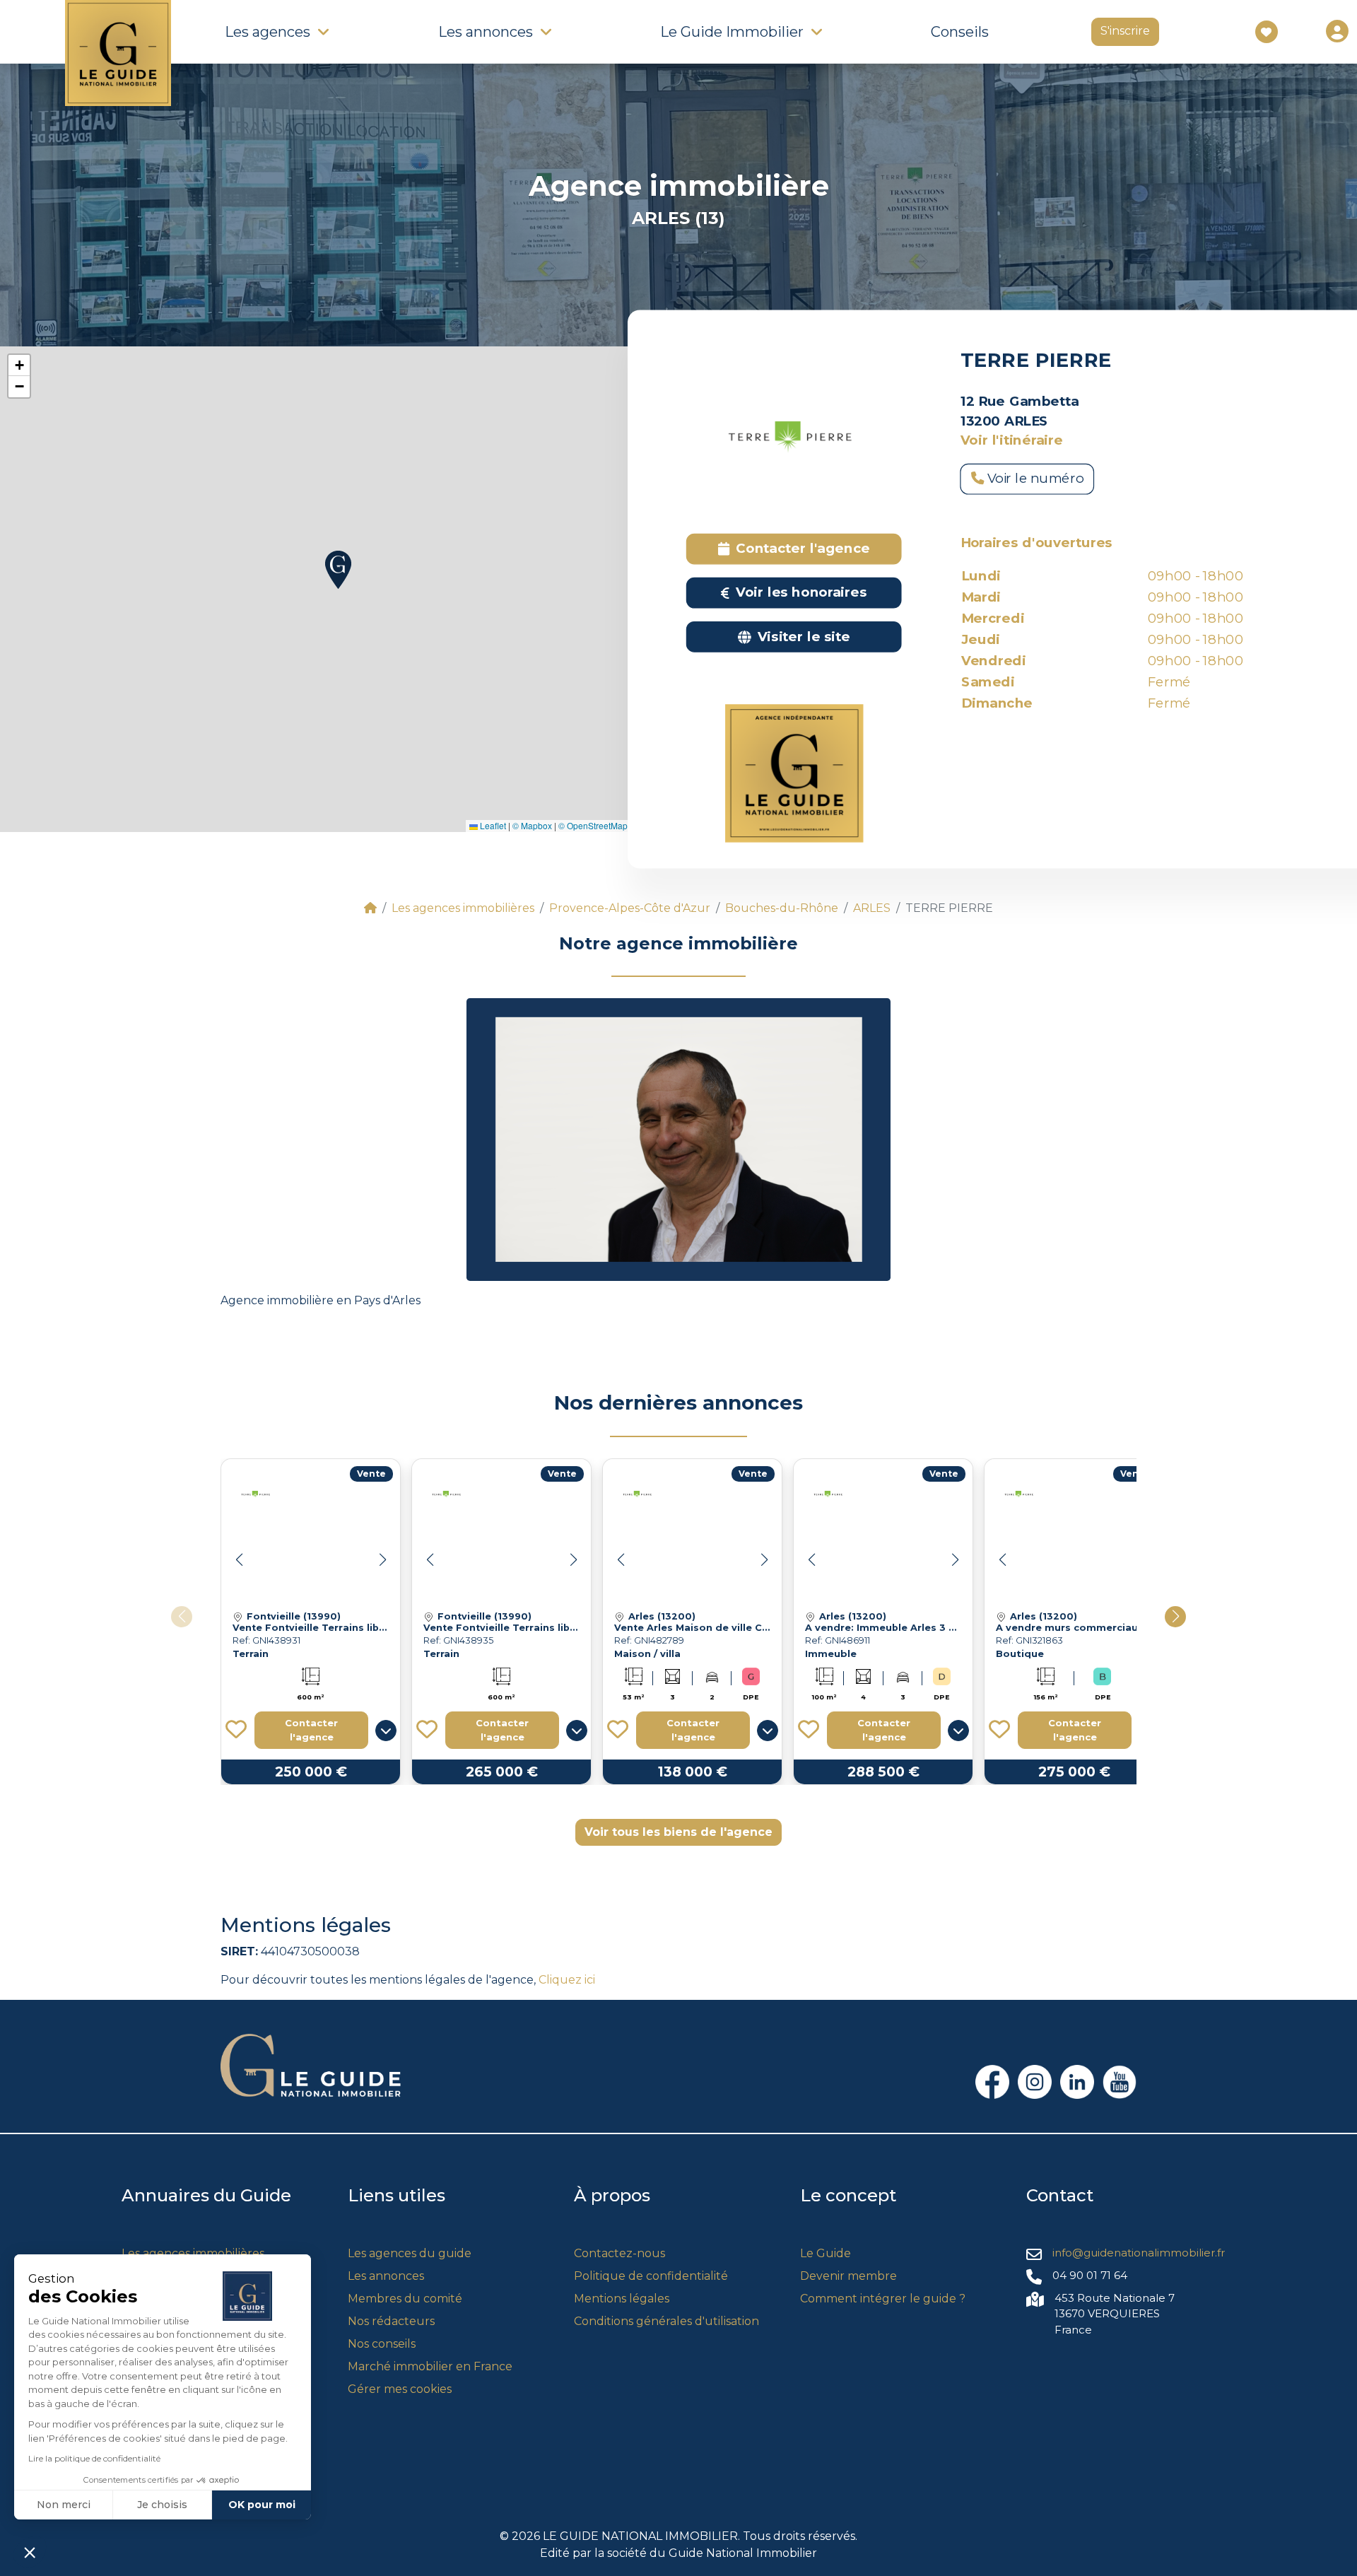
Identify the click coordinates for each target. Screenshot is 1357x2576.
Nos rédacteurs (391, 2321)
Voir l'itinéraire (1012, 440)
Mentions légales (622, 2299)
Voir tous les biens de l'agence (678, 1832)
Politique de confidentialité (651, 2276)
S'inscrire (1125, 31)
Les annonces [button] (486, 32)
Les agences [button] (268, 32)
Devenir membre (848, 2276)
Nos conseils (382, 2344)
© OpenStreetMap (593, 825)
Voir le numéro (1034, 479)
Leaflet (492, 825)
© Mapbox (532, 825)
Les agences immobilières (193, 2253)
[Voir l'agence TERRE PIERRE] (257, 1494)
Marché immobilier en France (430, 2366)
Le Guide (826, 2253)
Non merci (64, 2505)
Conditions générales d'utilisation (666, 2321)
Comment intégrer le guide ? (883, 2299)
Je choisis (162, 2505)
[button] (338, 570)
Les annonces (386, 2276)
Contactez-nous (619, 2253)
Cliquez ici (567, 1980)
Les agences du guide (410, 2253)
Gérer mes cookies (400, 2389)
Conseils (960, 32)
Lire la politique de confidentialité (94, 2458)
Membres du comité (405, 2299)
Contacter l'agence (311, 1730)
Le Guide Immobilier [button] (732, 32)
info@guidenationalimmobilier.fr (1139, 2253)
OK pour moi (262, 2505)
